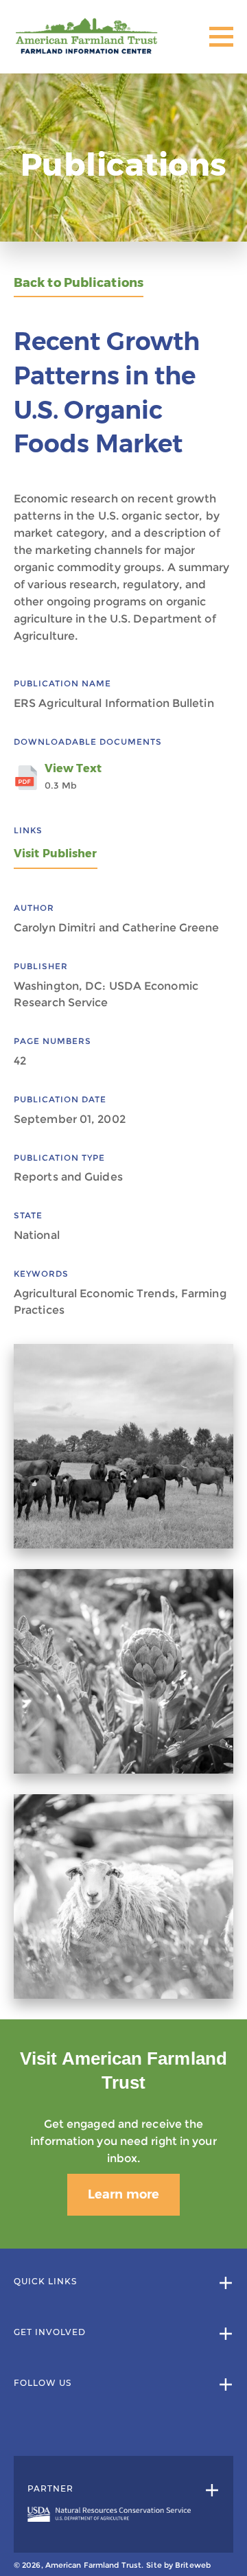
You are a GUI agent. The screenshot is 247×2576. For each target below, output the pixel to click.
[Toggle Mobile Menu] (221, 37)
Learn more (123, 2194)
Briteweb (193, 2565)
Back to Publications (79, 283)
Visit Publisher (56, 854)
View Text (73, 776)
